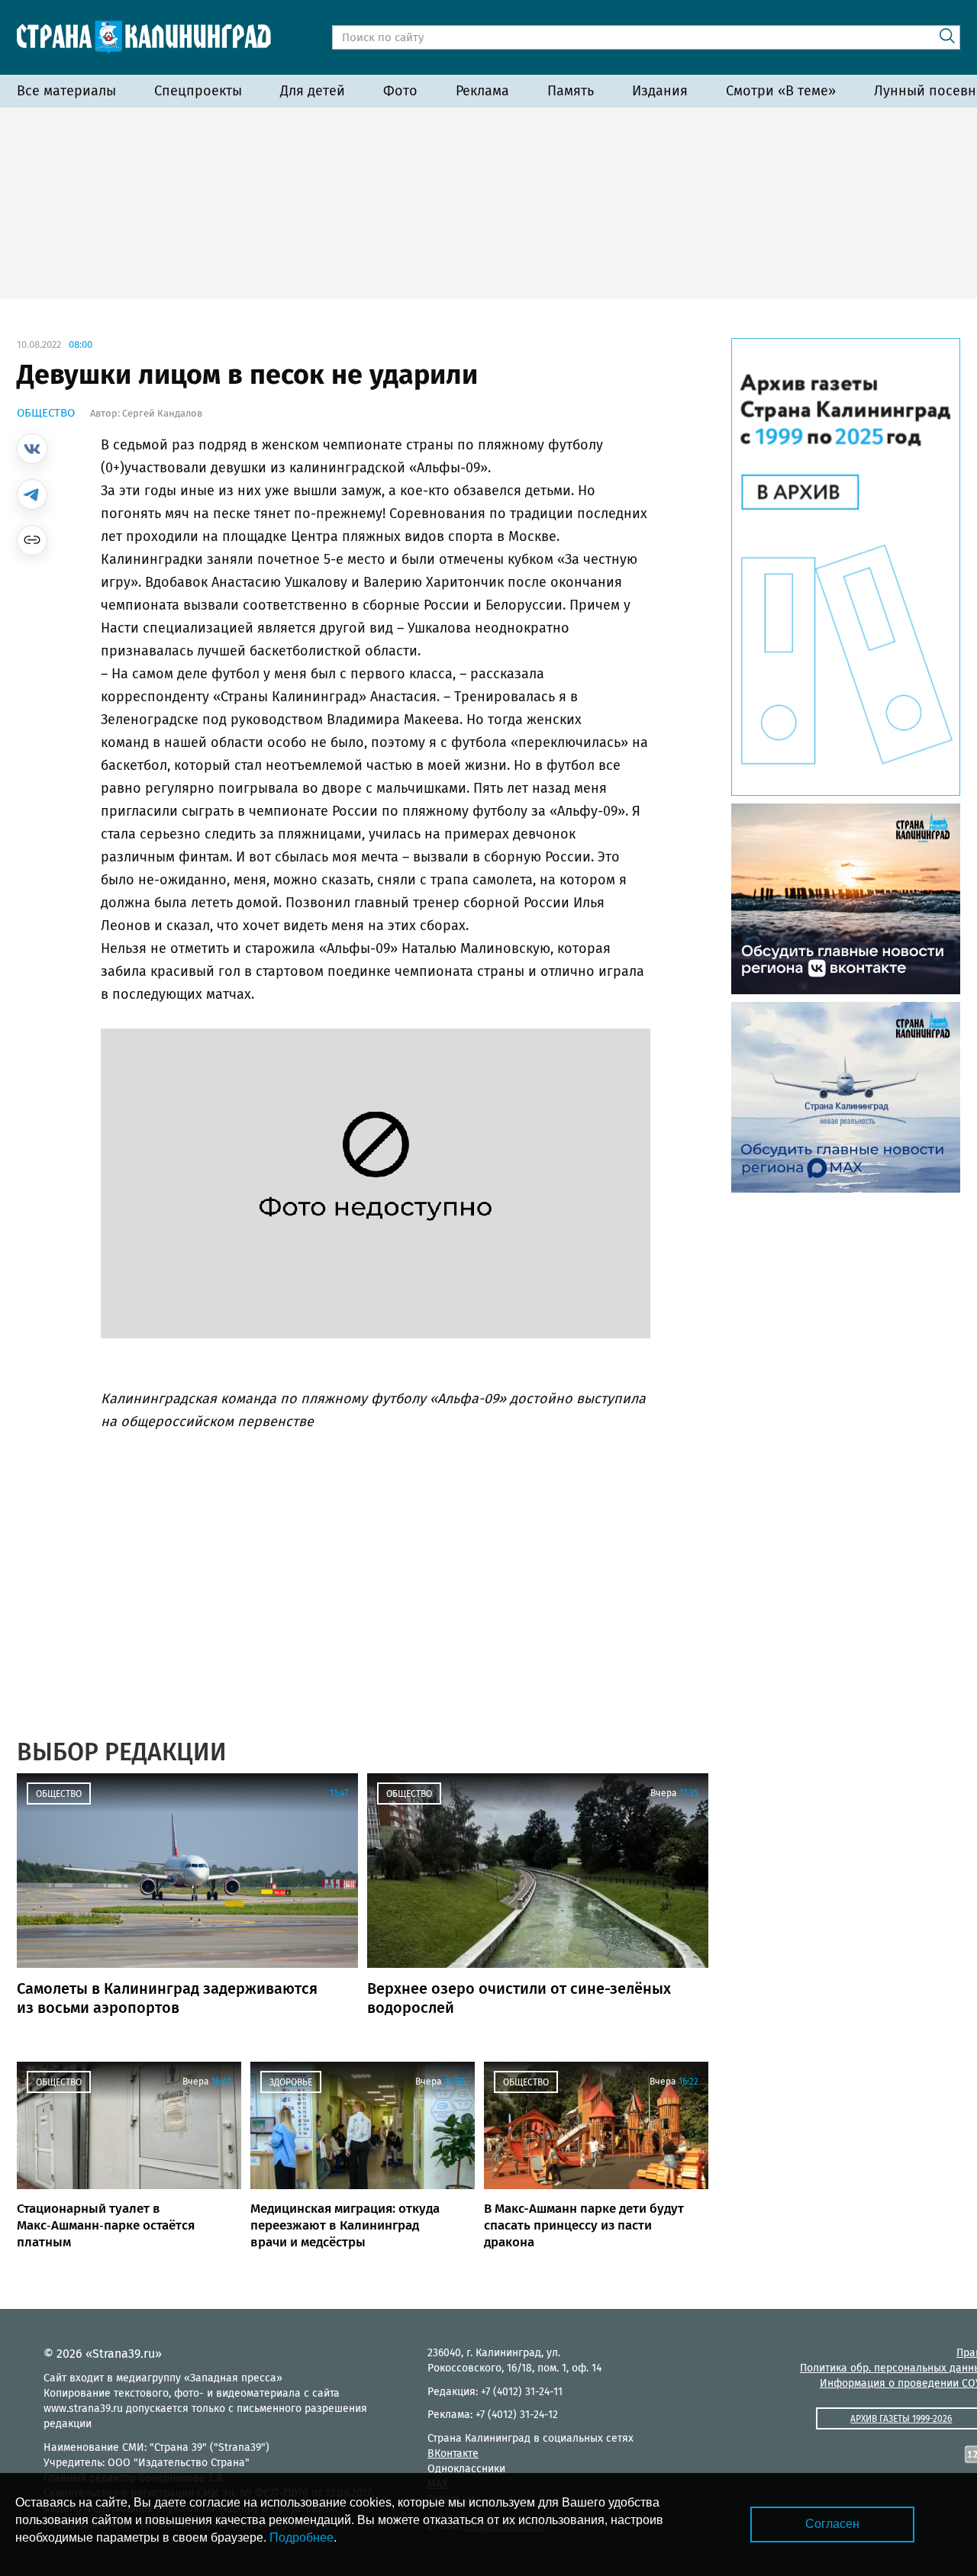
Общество (46, 413)
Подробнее (301, 2537)
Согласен (832, 2524)
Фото (400, 91)
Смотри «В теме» (781, 91)
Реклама (482, 91)
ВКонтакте (453, 2454)
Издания (660, 91)
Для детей (313, 91)
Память (571, 91)
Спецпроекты (198, 91)
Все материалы (66, 91)
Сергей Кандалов (162, 413)
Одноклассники (466, 2469)
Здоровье (291, 2082)
